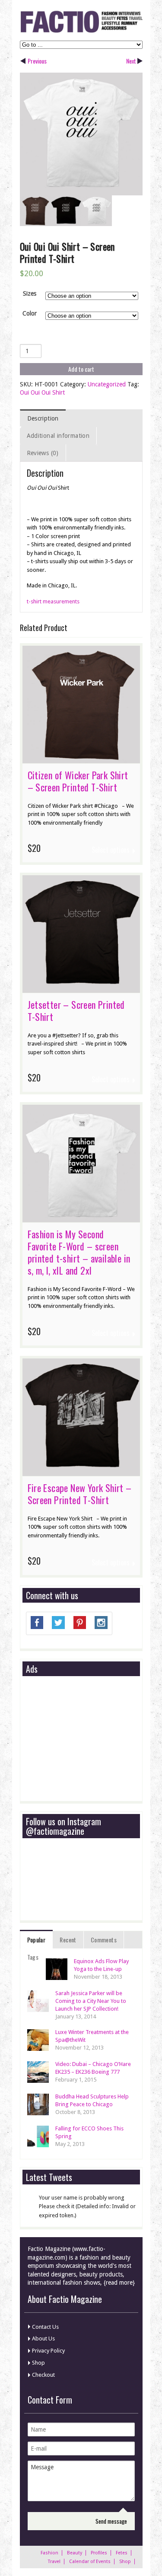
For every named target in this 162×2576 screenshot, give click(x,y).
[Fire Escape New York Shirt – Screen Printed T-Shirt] (81, 1472)
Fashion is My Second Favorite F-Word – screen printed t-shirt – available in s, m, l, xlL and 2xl (79, 1252)
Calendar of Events (90, 2562)
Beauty (75, 2553)
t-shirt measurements (53, 601)
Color (30, 313)
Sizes (30, 293)
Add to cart (81, 369)
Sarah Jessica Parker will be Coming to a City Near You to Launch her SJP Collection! (91, 2001)
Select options (111, 850)
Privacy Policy (48, 2351)
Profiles (99, 2553)
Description (43, 418)
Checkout (43, 2375)
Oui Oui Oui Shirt (42, 392)
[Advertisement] (91, 1739)
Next (131, 61)
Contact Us (45, 2327)
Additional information (58, 436)
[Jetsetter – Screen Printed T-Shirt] (81, 988)
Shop (38, 2363)
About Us (43, 2338)
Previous (37, 61)
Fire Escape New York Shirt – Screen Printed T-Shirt (80, 1494)
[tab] (43, 418)
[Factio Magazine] (81, 31)
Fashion (49, 2553)
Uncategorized (107, 384)
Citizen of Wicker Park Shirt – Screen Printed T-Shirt (78, 781)
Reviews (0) (43, 453)
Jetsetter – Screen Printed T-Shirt (76, 1011)
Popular (37, 1940)
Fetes (122, 2553)
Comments (104, 1940)
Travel (54, 2562)
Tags (33, 1957)
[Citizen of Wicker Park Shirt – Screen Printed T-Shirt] (81, 759)
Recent (68, 1940)
